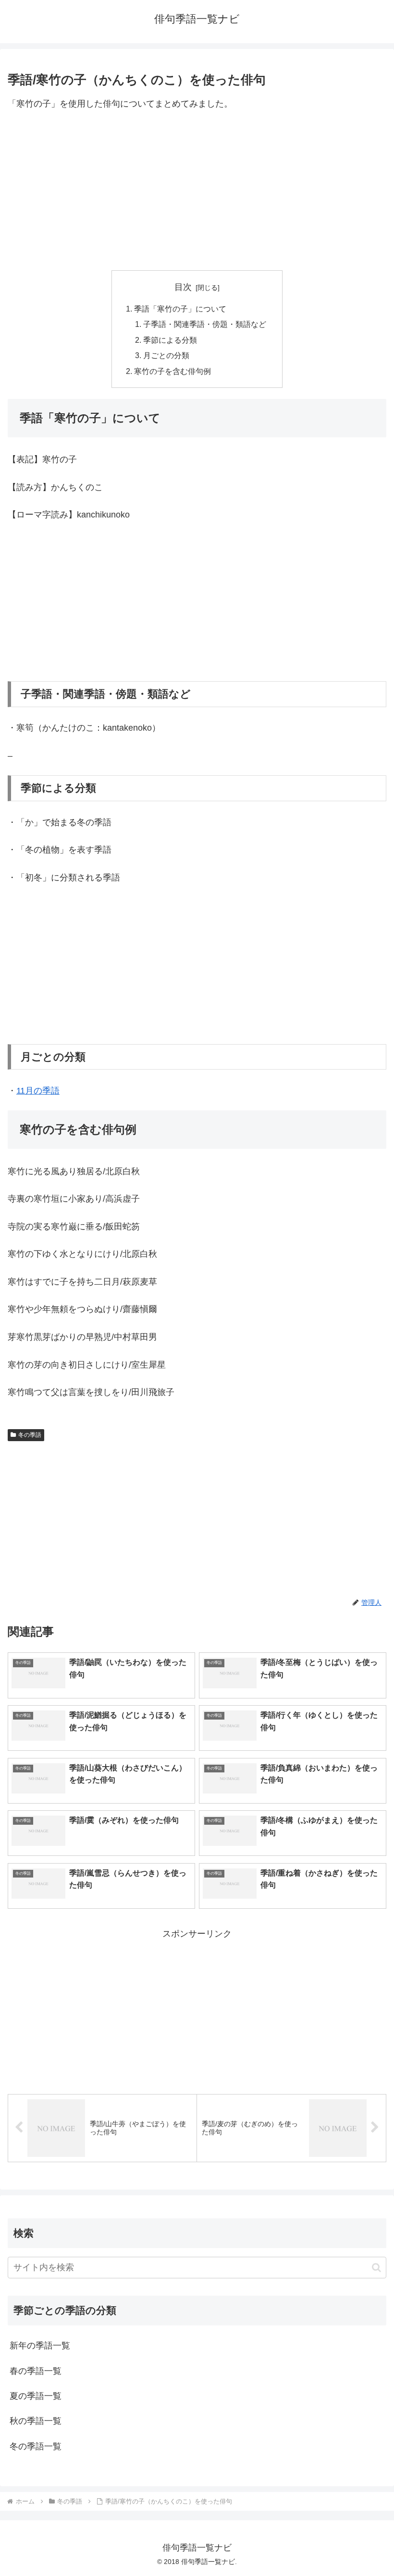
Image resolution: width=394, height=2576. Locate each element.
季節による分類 (170, 340)
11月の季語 (38, 1091)
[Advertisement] (197, 191)
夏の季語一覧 (36, 2396)
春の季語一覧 (36, 2371)
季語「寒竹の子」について (180, 309)
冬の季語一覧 (36, 2446)
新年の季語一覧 (40, 2346)
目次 (183, 287)
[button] (376, 2268)
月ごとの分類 (166, 355)
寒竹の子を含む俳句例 (172, 371)
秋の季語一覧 (36, 2421)
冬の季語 (30, 1435)
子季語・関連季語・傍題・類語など (205, 324)
